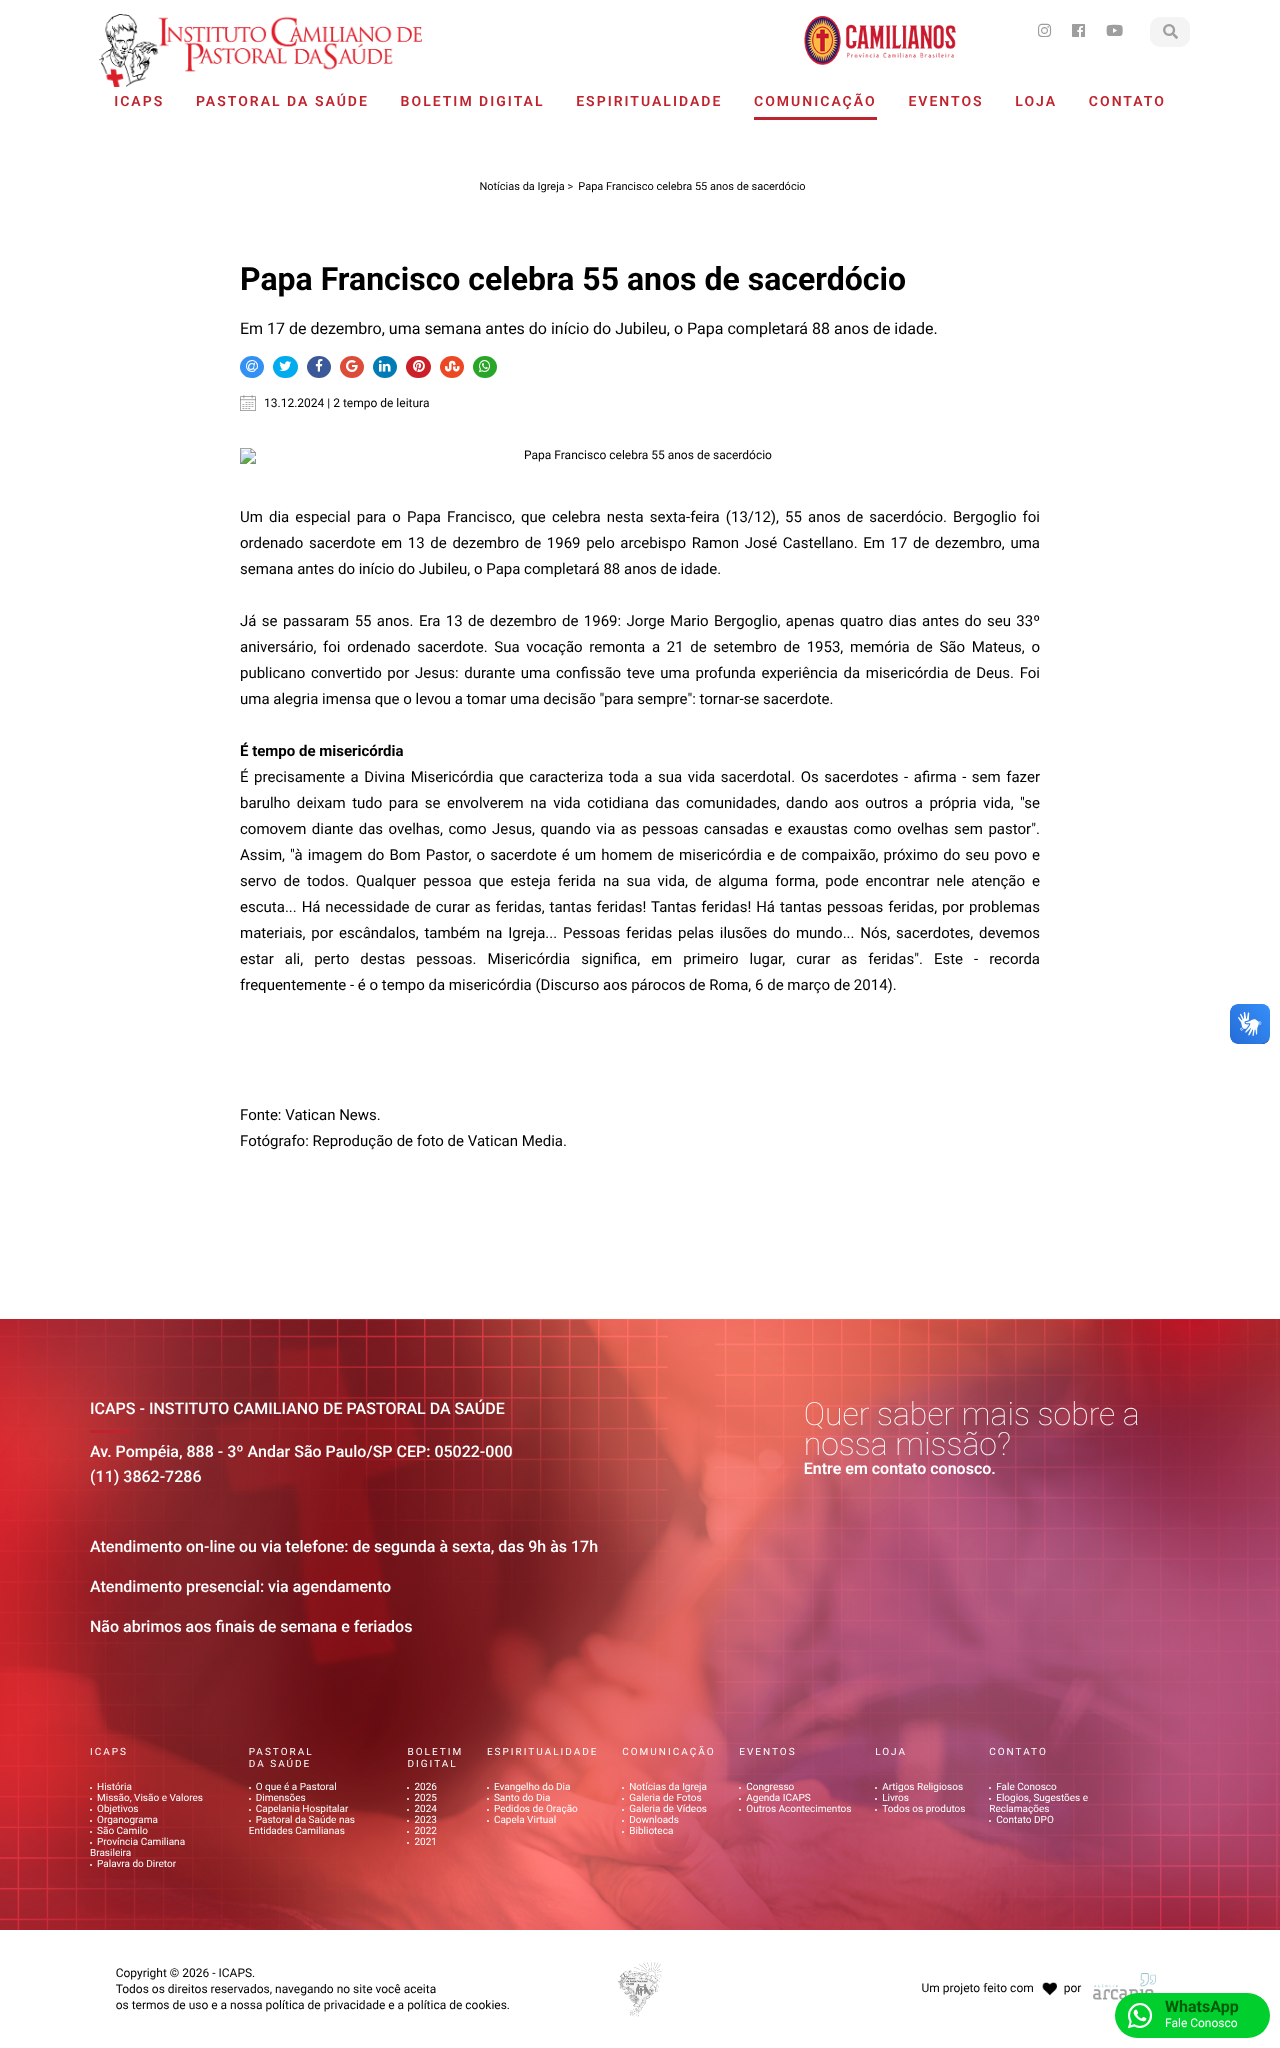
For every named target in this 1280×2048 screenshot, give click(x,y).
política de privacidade (325, 2005)
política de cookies (457, 2005)
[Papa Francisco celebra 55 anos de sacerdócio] (640, 456)
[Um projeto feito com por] (999, 1970)
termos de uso (170, 2005)
